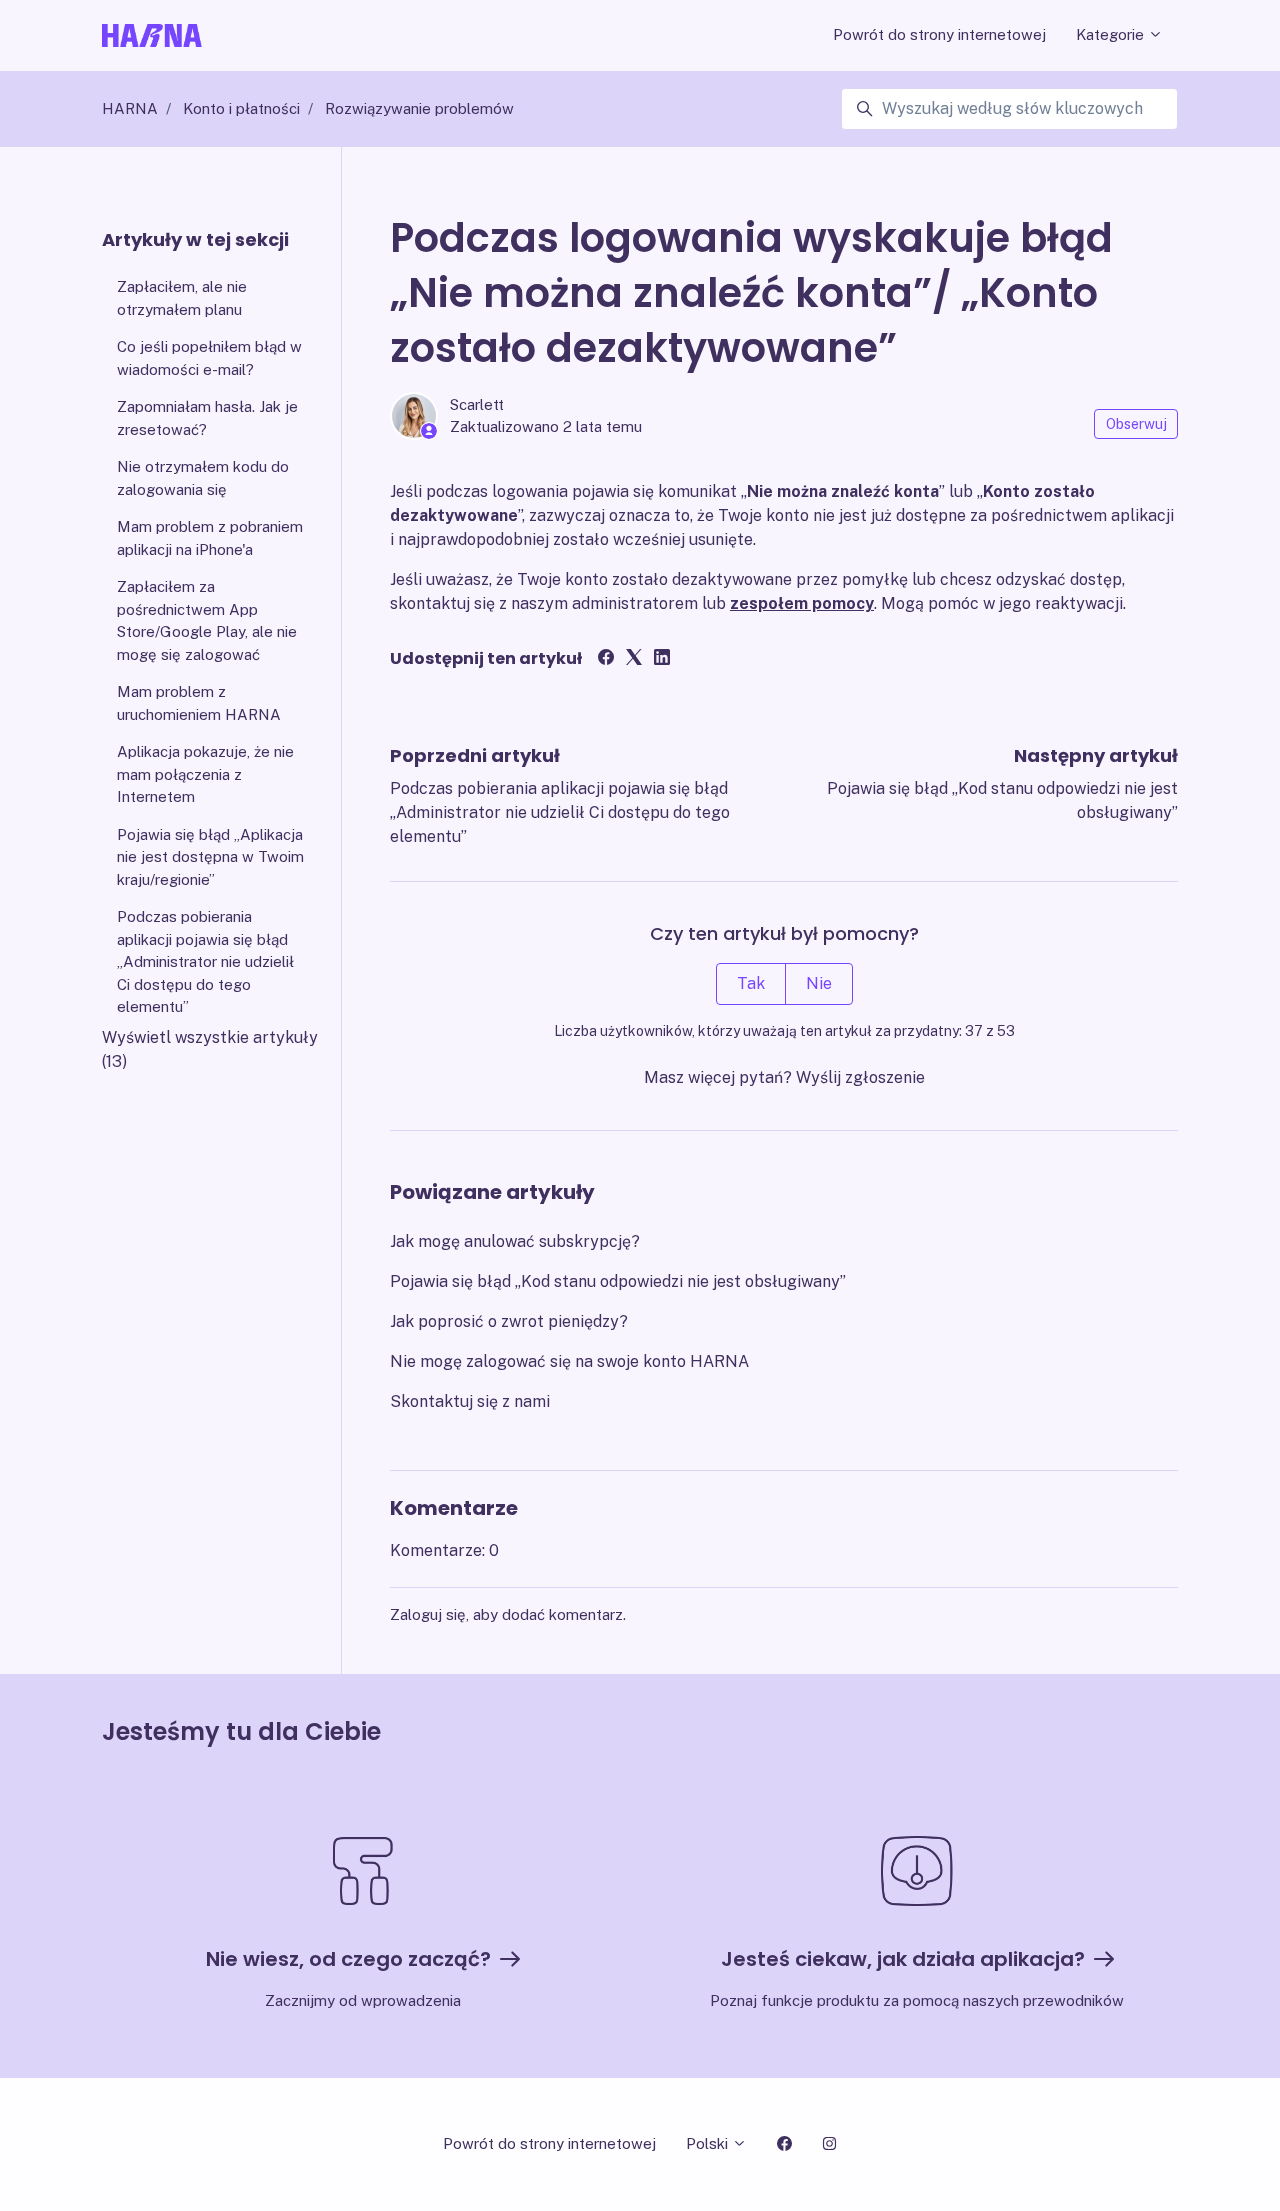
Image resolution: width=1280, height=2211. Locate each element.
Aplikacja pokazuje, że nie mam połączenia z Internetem (205, 774)
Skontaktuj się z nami (470, 1401)
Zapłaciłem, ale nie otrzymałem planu (182, 298)
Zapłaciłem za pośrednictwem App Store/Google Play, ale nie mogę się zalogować (207, 620)
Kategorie (1112, 34)
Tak (751, 983)
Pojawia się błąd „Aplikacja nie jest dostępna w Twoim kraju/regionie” (210, 857)
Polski (709, 2143)
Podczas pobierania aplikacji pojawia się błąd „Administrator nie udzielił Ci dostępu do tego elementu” (560, 812)
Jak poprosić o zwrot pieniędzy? (509, 1321)
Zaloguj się (428, 1614)
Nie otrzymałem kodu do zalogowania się (203, 478)
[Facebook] (606, 659)
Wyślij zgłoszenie (860, 1077)
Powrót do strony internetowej (939, 34)
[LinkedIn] (662, 659)
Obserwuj (1136, 424)
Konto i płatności (241, 108)
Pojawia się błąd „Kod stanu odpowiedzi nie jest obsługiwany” (618, 1281)
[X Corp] (634, 659)
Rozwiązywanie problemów (419, 108)
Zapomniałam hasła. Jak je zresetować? (207, 418)
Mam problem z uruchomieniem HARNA (199, 703)
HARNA (130, 108)
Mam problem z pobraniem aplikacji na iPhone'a (210, 538)
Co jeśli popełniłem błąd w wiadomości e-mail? (209, 358)
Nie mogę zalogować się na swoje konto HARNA (569, 1361)
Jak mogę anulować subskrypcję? (515, 1241)
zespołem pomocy (802, 603)
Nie (819, 983)
